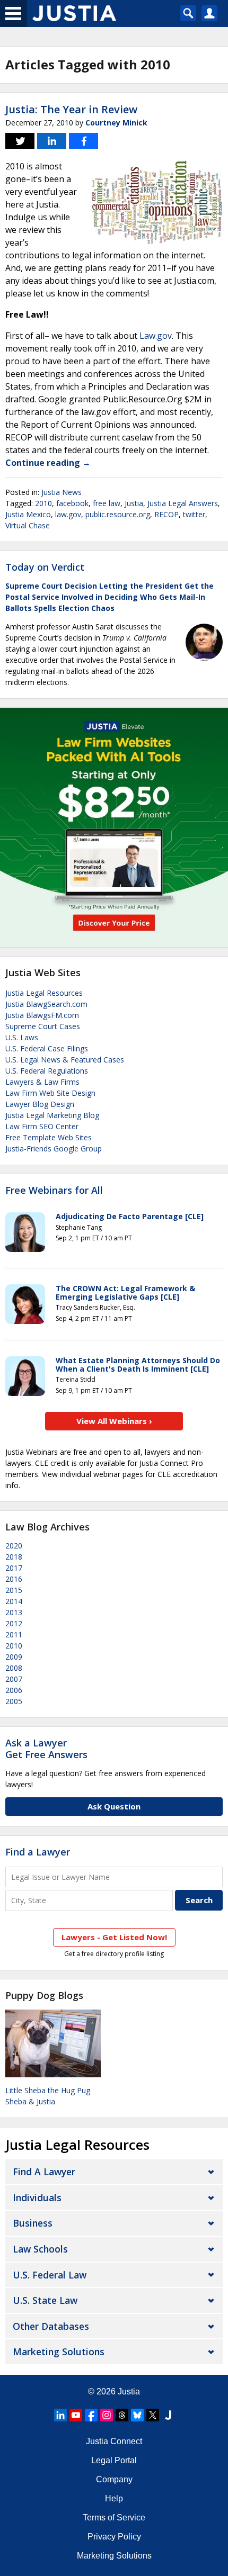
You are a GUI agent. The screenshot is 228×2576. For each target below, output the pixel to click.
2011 (14, 1634)
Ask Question (114, 1806)
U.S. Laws (22, 1037)
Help (114, 2498)
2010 (43, 503)
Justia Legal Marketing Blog (52, 1115)
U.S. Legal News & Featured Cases (65, 1060)
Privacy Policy (114, 2537)
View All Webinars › (114, 1421)
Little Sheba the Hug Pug (48, 2090)
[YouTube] (76, 2415)
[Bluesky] (137, 2415)
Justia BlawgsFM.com (42, 1015)
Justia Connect (114, 2441)
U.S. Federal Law (50, 2275)
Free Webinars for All (54, 1191)
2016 (14, 1579)
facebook (72, 503)
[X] (153, 2415)
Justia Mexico (28, 514)
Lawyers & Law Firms (42, 1082)
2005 (14, 1701)
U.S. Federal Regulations (47, 1071)
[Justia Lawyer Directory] (168, 2415)
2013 (14, 1612)
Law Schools (40, 2249)
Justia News (62, 492)
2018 (14, 1557)
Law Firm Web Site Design (50, 1093)
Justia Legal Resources (44, 993)
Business (33, 2223)
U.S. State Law (45, 2300)
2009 (14, 1657)
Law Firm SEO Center (42, 1126)
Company (114, 2479)
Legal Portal (114, 2460)
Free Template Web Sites (49, 1137)
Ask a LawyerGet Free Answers (46, 1749)
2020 (14, 1546)
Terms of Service (114, 2518)
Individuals (37, 2197)
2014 (14, 1601)
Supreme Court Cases (43, 1026)
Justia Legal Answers (183, 503)
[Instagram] (107, 2415)
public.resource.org (118, 514)
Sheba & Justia (30, 2101)
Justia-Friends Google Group (54, 1149)
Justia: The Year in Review (71, 109)
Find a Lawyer (38, 1852)
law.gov (68, 514)
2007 (14, 1679)
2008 (14, 1668)
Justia (134, 503)
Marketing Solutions (59, 2352)
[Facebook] (91, 2415)
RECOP (166, 514)
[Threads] (122, 2415)
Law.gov (156, 336)
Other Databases (51, 2326)
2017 (14, 1568)
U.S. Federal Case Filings (47, 1048)
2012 (14, 1623)
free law (107, 503)
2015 (14, 1590)
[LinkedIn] (60, 2415)
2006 (14, 1690)
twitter (194, 514)
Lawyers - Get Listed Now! (114, 1937)
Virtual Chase (28, 525)
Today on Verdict (45, 567)
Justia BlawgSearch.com (46, 1004)
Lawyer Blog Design (40, 1104)
